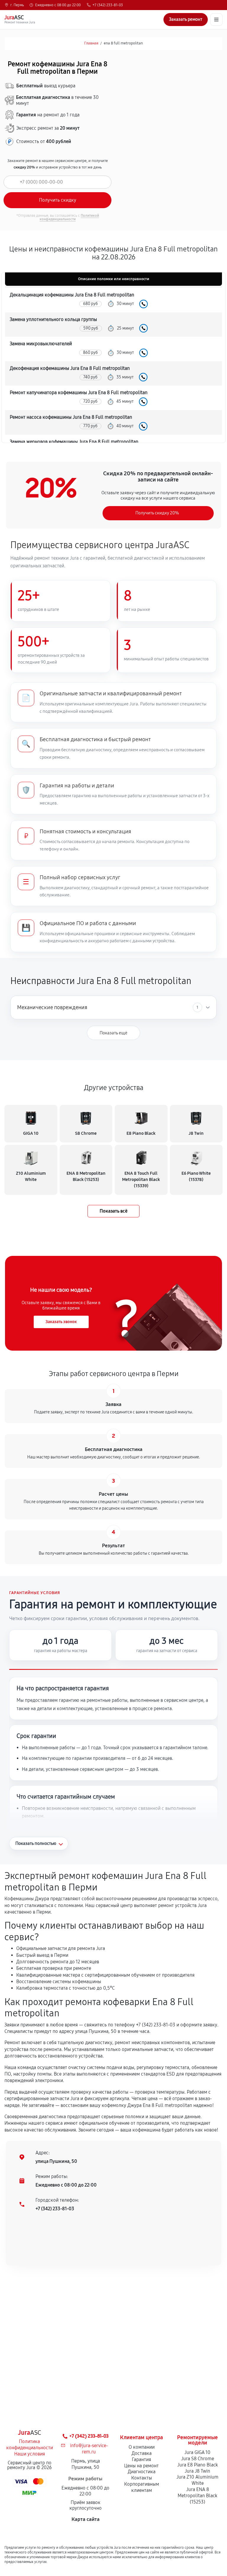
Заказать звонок (61, 1322)
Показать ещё (113, 1033)
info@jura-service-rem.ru (89, 2449)
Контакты (142, 2478)
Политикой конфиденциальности (69, 217)
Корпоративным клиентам (142, 2487)
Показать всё (113, 1211)
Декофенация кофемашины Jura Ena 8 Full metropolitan (70, 368)
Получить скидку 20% (157, 513)
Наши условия (30, 2454)
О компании (142, 2447)
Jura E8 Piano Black (198, 2465)
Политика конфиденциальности (30, 2445)
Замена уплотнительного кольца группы (53, 319)
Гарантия (141, 2459)
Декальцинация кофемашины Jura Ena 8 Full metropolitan (72, 295)
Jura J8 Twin (197, 2471)
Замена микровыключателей (41, 344)
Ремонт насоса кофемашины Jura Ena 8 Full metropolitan (71, 417)
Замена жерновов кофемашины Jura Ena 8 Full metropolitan (74, 442)
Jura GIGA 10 (197, 2452)
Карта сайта (86, 2519)
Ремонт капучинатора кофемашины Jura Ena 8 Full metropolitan (79, 393)
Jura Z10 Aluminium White (197, 2480)
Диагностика (142, 2472)
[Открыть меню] (216, 20)
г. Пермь (17, 5)
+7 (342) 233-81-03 (108, 5)
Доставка (142, 2453)
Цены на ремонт (141, 2466)
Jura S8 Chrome (198, 2459)
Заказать (144, 304)
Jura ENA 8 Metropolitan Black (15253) (197, 2496)
